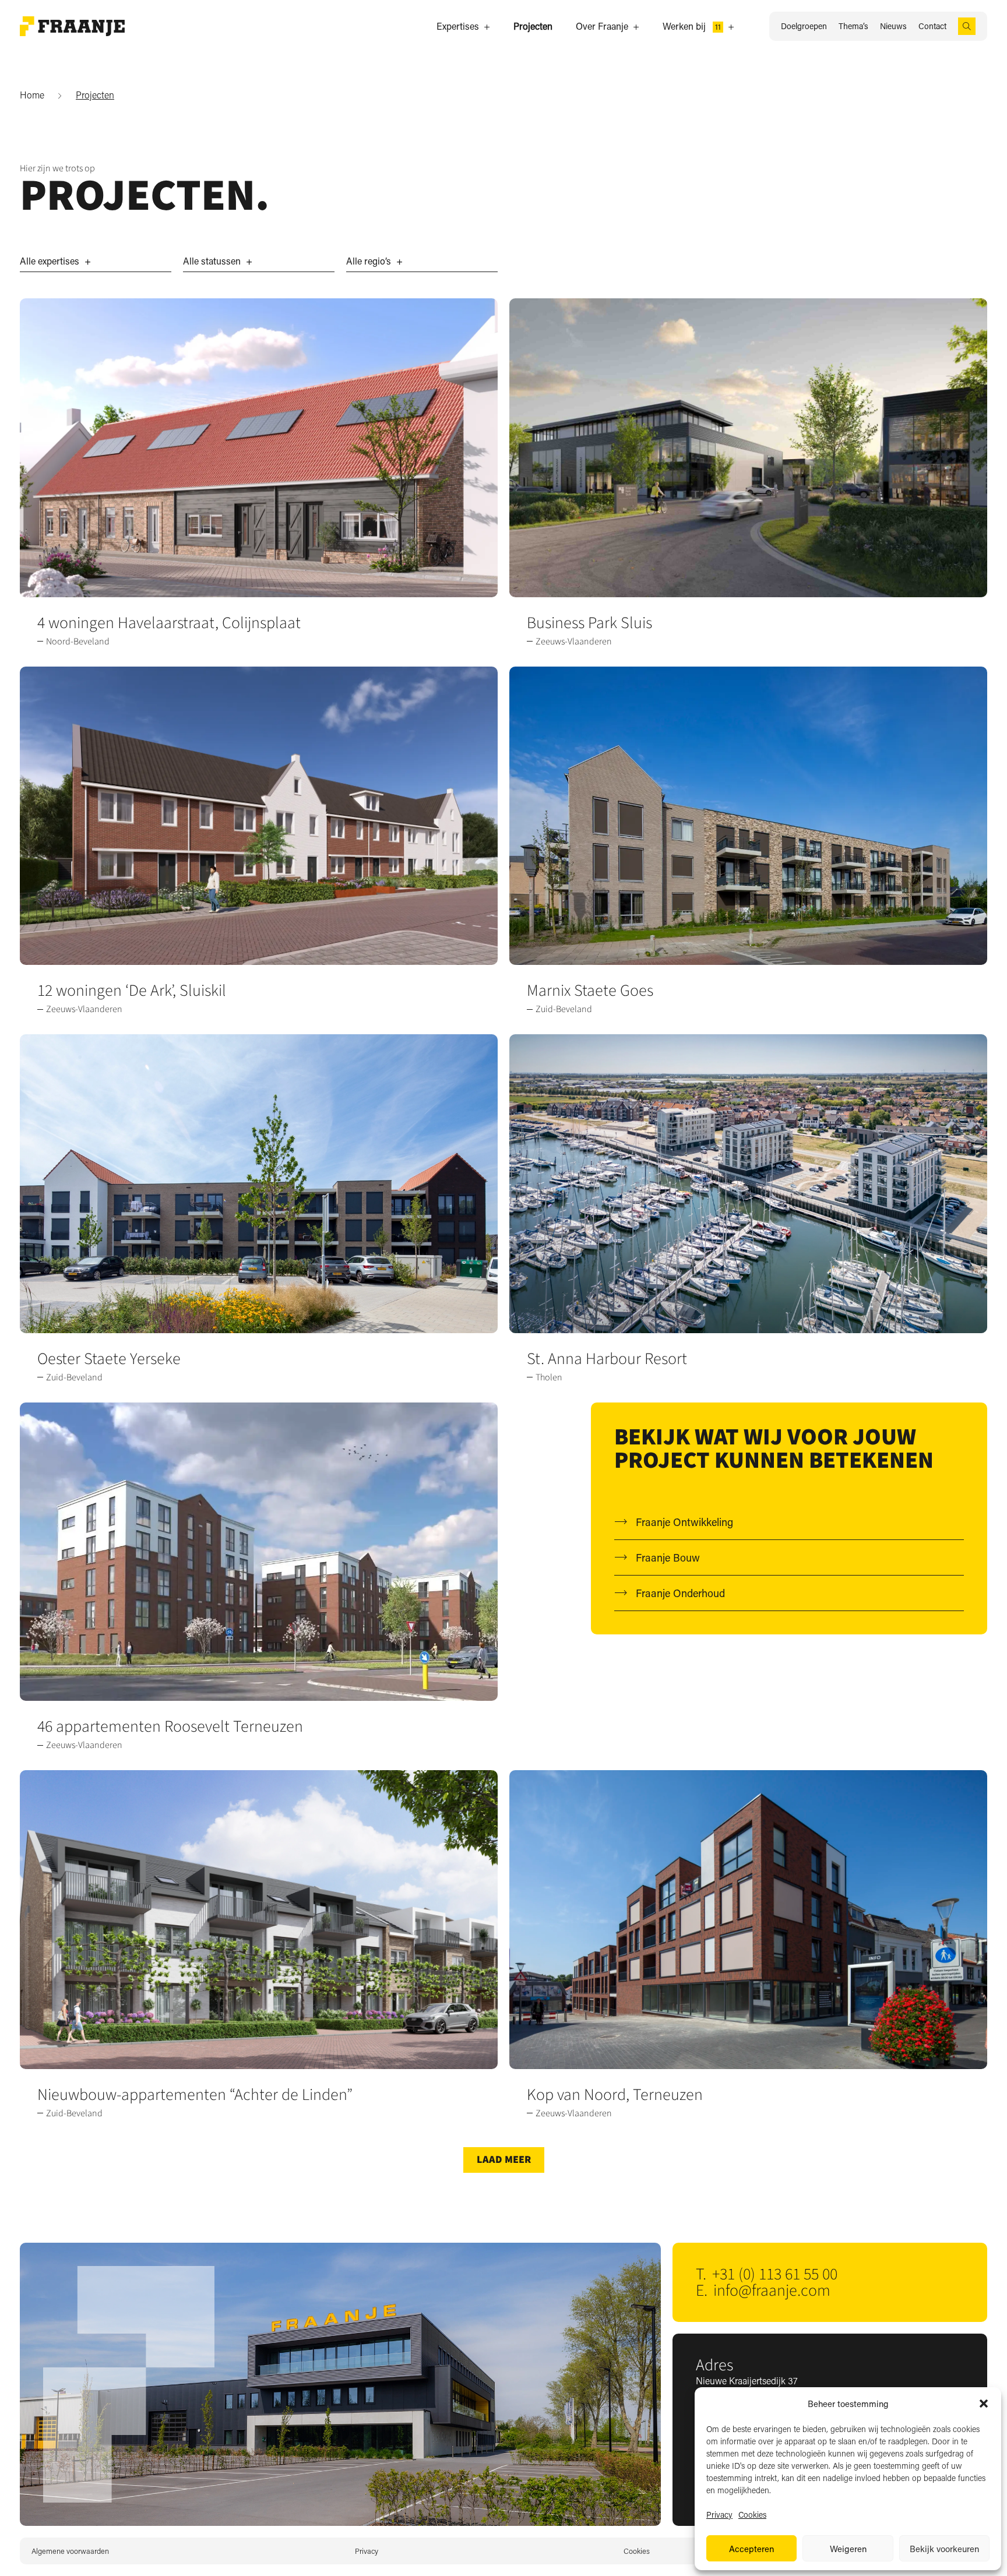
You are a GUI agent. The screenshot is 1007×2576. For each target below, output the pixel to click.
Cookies (752, 2515)
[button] (984, 2404)
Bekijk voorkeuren (944, 2549)
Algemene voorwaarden (70, 2551)
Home (32, 95)
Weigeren (848, 2549)
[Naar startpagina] (72, 26)
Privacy (719, 2515)
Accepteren (751, 2549)
